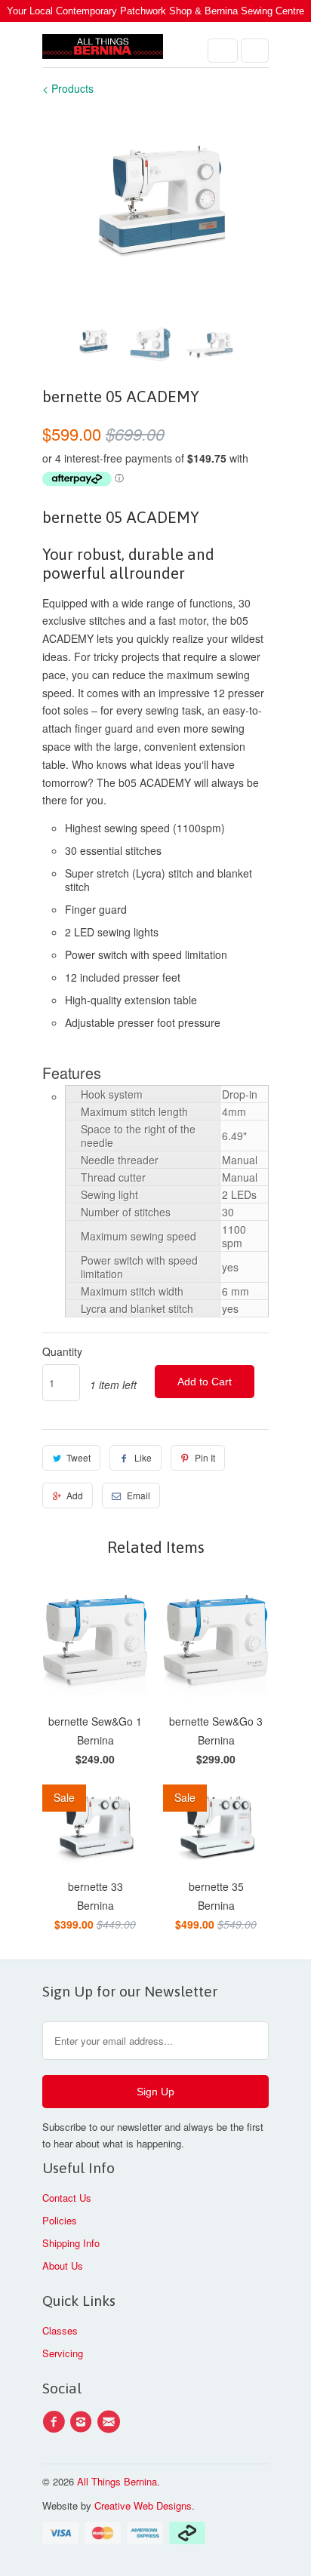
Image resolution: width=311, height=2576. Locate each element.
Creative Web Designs (143, 2505)
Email (139, 1495)
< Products (68, 88)
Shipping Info (71, 2243)
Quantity (62, 1351)
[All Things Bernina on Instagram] (83, 2422)
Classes (60, 2330)
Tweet (79, 1457)
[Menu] (223, 51)
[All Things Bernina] (103, 50)
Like (143, 1457)
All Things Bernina (117, 2481)
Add (75, 1495)
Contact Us (67, 2198)
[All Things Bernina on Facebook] (56, 2422)
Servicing (63, 2353)
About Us (63, 2266)
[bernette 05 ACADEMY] (155, 197)
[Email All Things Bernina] (111, 2422)
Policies (60, 2220)
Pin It (205, 1457)
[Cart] (255, 51)
